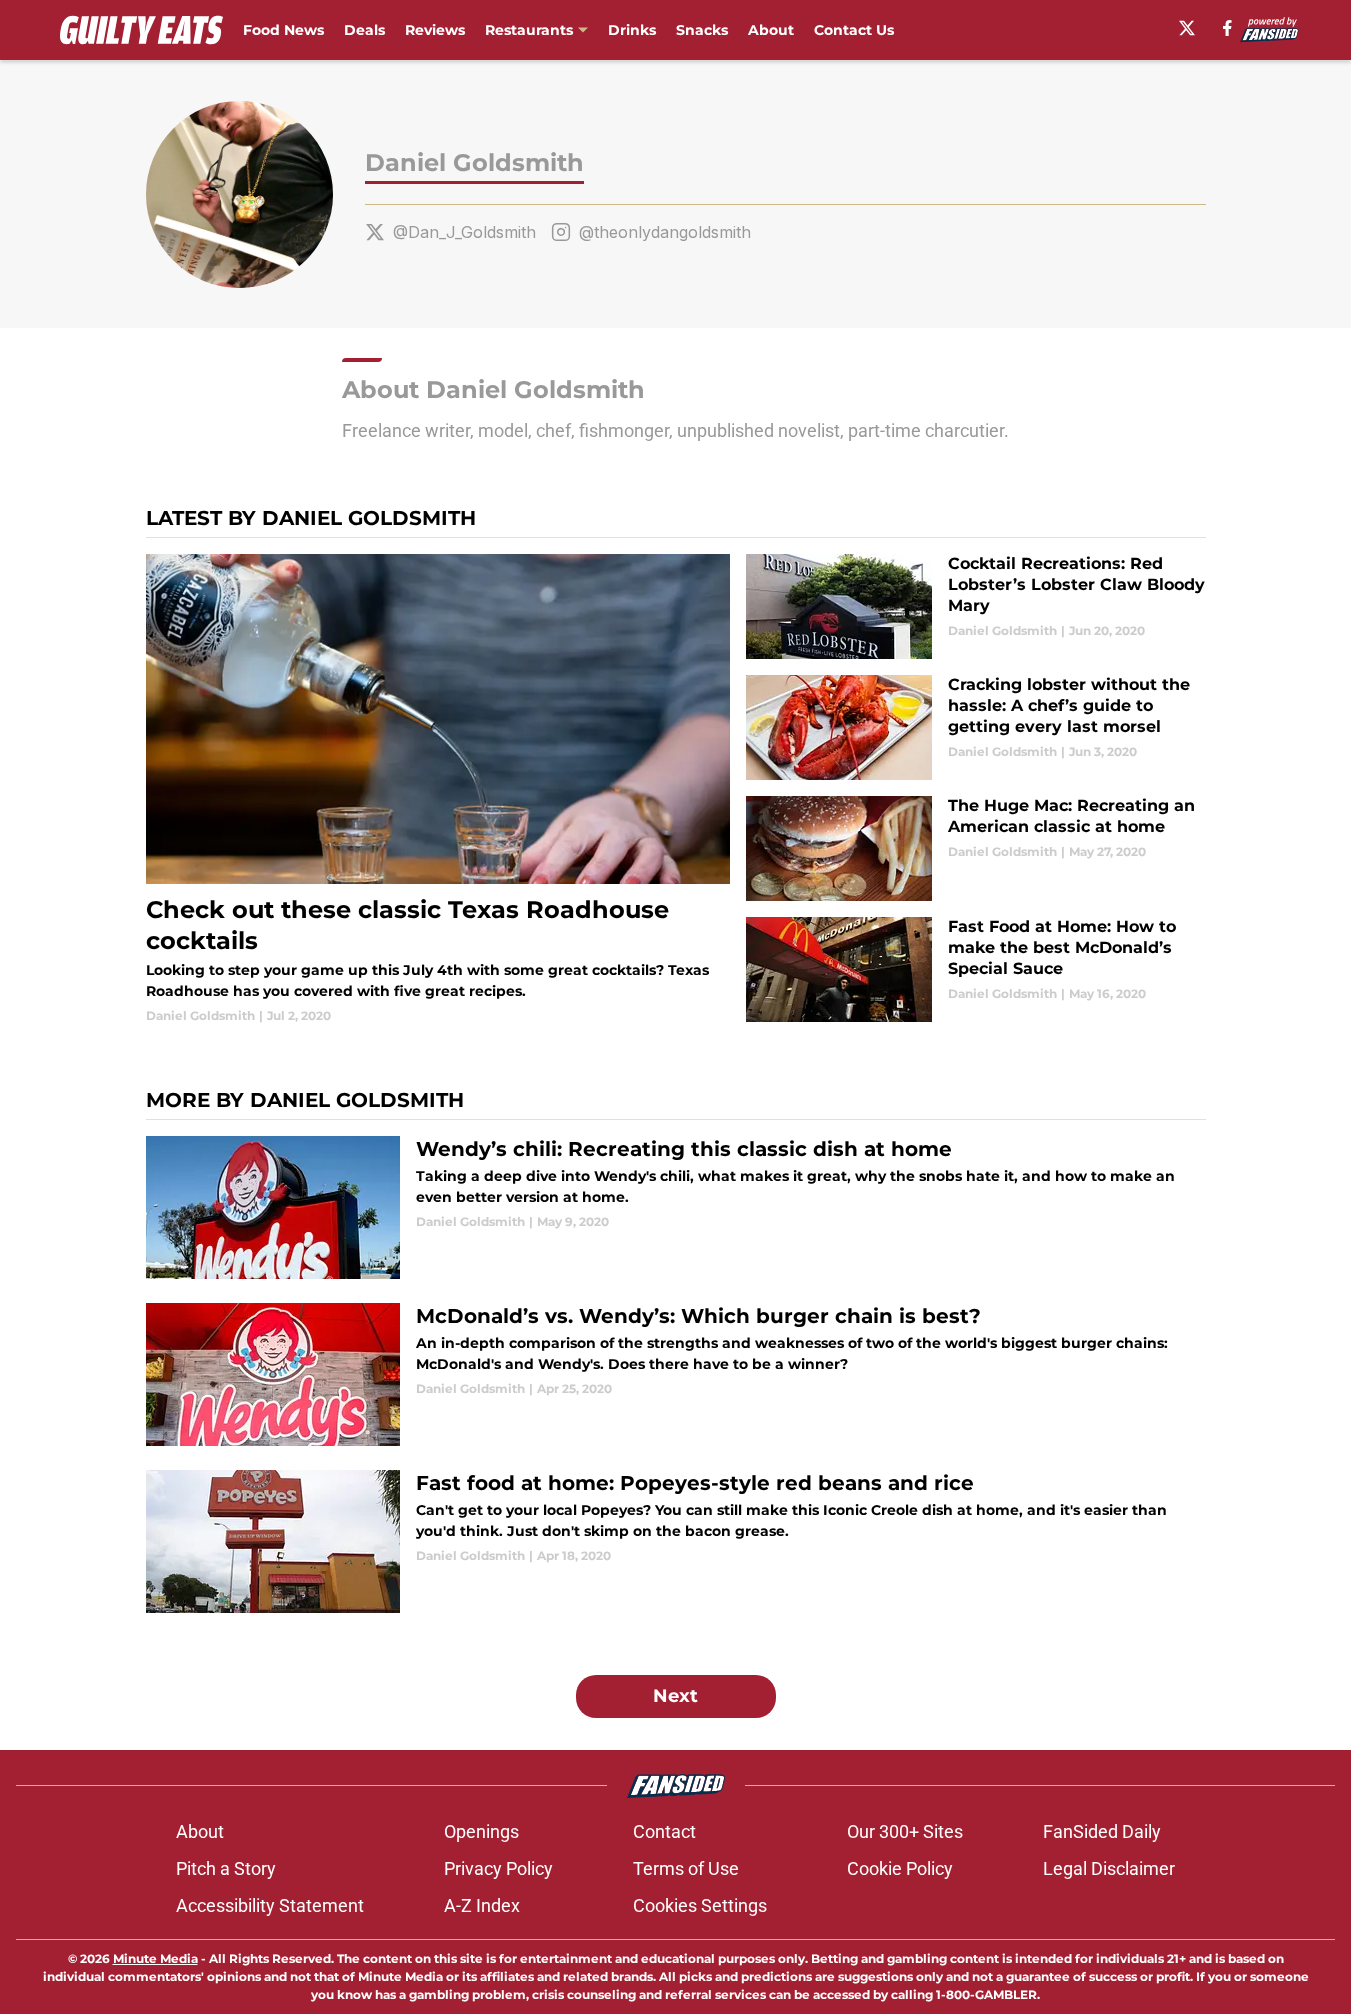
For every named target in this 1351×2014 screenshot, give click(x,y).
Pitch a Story (226, 1868)
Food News (283, 30)
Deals (364, 30)
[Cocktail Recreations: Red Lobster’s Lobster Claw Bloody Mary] (975, 606)
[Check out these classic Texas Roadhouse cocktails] (438, 789)
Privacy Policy (498, 1868)
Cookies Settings (700, 1905)
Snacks (702, 30)
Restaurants (529, 30)
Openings (481, 1831)
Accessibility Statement (270, 1905)
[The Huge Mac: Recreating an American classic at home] (975, 848)
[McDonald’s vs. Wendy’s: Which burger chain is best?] (676, 1374)
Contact (664, 1831)
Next (675, 1696)
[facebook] (1227, 28)
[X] (1187, 28)
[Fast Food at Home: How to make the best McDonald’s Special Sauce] (975, 969)
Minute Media (155, 1958)
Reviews (435, 30)
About (771, 30)
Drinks (632, 30)
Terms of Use (686, 1868)
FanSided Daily (1102, 1831)
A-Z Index (482, 1905)
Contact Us (854, 30)
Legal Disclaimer (1109, 1868)
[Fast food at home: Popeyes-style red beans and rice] (676, 1541)
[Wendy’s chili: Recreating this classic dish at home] (676, 1207)
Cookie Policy (900, 1868)
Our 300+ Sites (905, 1831)
